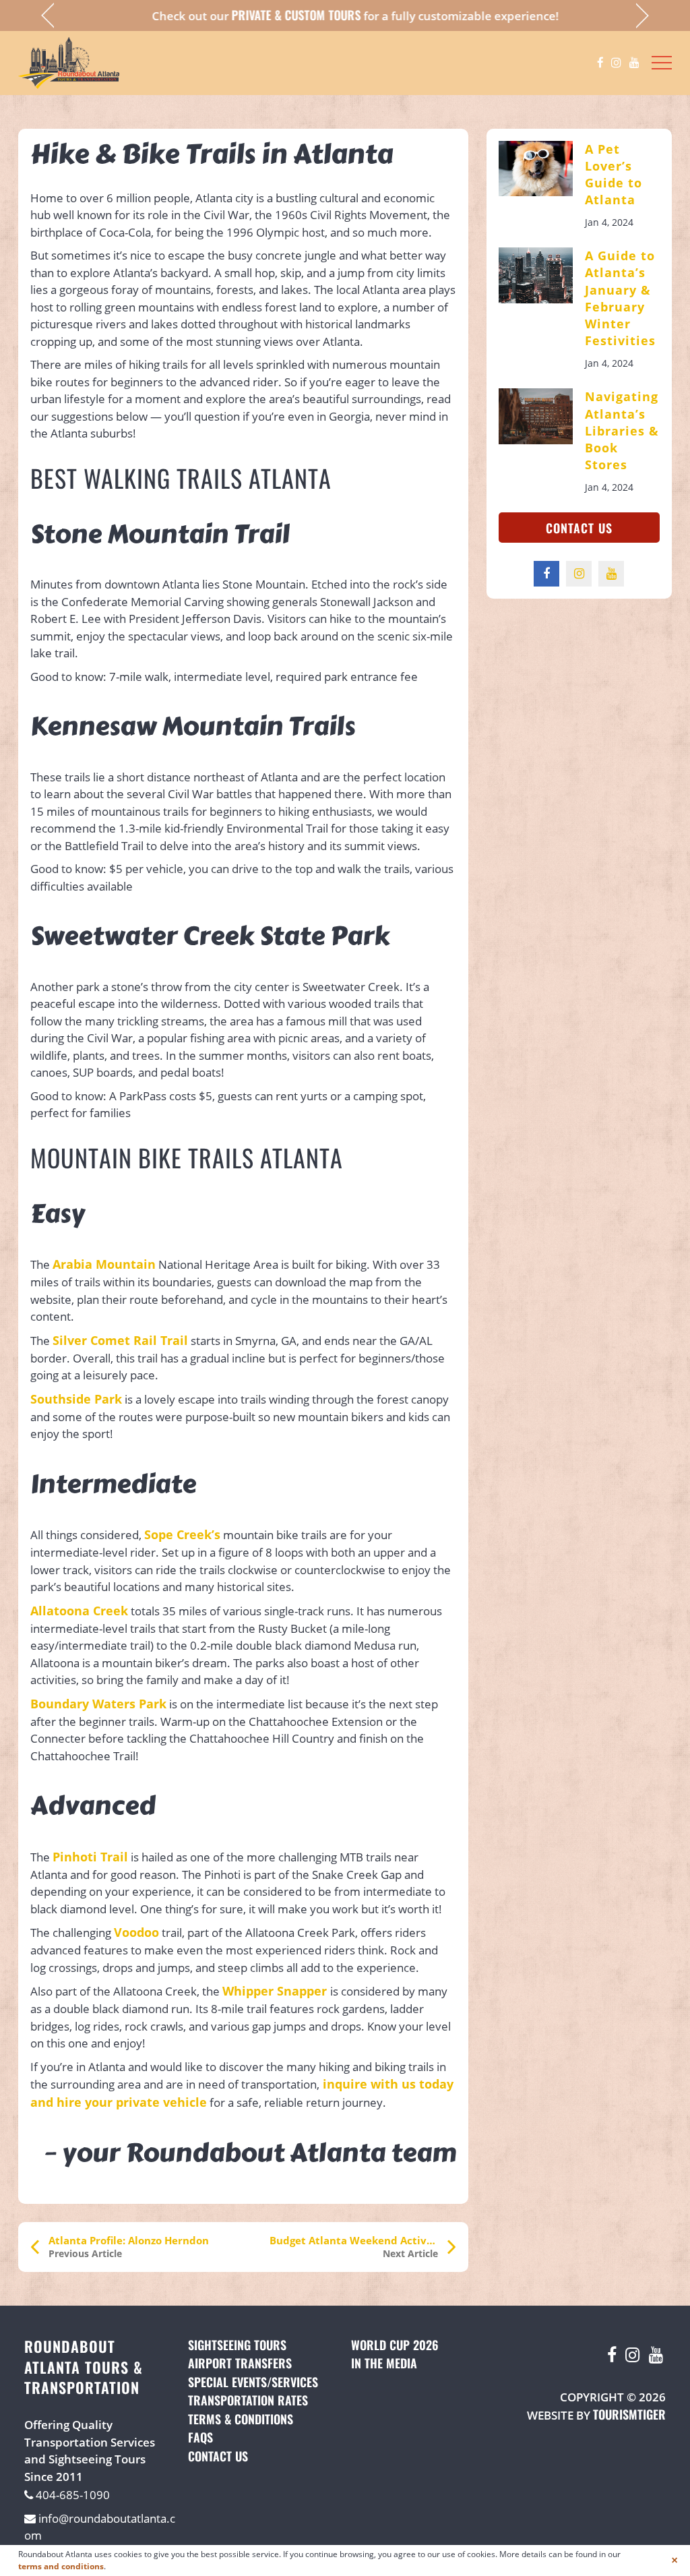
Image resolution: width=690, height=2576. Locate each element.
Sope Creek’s (182, 1534)
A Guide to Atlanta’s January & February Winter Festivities (620, 298)
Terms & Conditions (241, 2419)
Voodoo (136, 1932)
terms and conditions (61, 2566)
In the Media (384, 2363)
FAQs (200, 2437)
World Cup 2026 (395, 2345)
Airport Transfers (240, 2363)
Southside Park (76, 1399)
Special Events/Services (253, 2382)
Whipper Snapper (276, 1991)
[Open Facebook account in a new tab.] (600, 63)
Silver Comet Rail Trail (120, 1340)
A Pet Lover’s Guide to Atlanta (614, 175)
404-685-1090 (71, 2495)
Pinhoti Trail (90, 1857)
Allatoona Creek (79, 1611)
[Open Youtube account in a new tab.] (634, 63)
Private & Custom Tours (286, 15)
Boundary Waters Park (98, 1704)
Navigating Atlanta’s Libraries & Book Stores (622, 430)
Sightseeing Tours (237, 2345)
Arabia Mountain (104, 1264)
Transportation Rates (248, 2400)
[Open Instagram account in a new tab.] (616, 63)
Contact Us (579, 528)
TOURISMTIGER (629, 2414)
